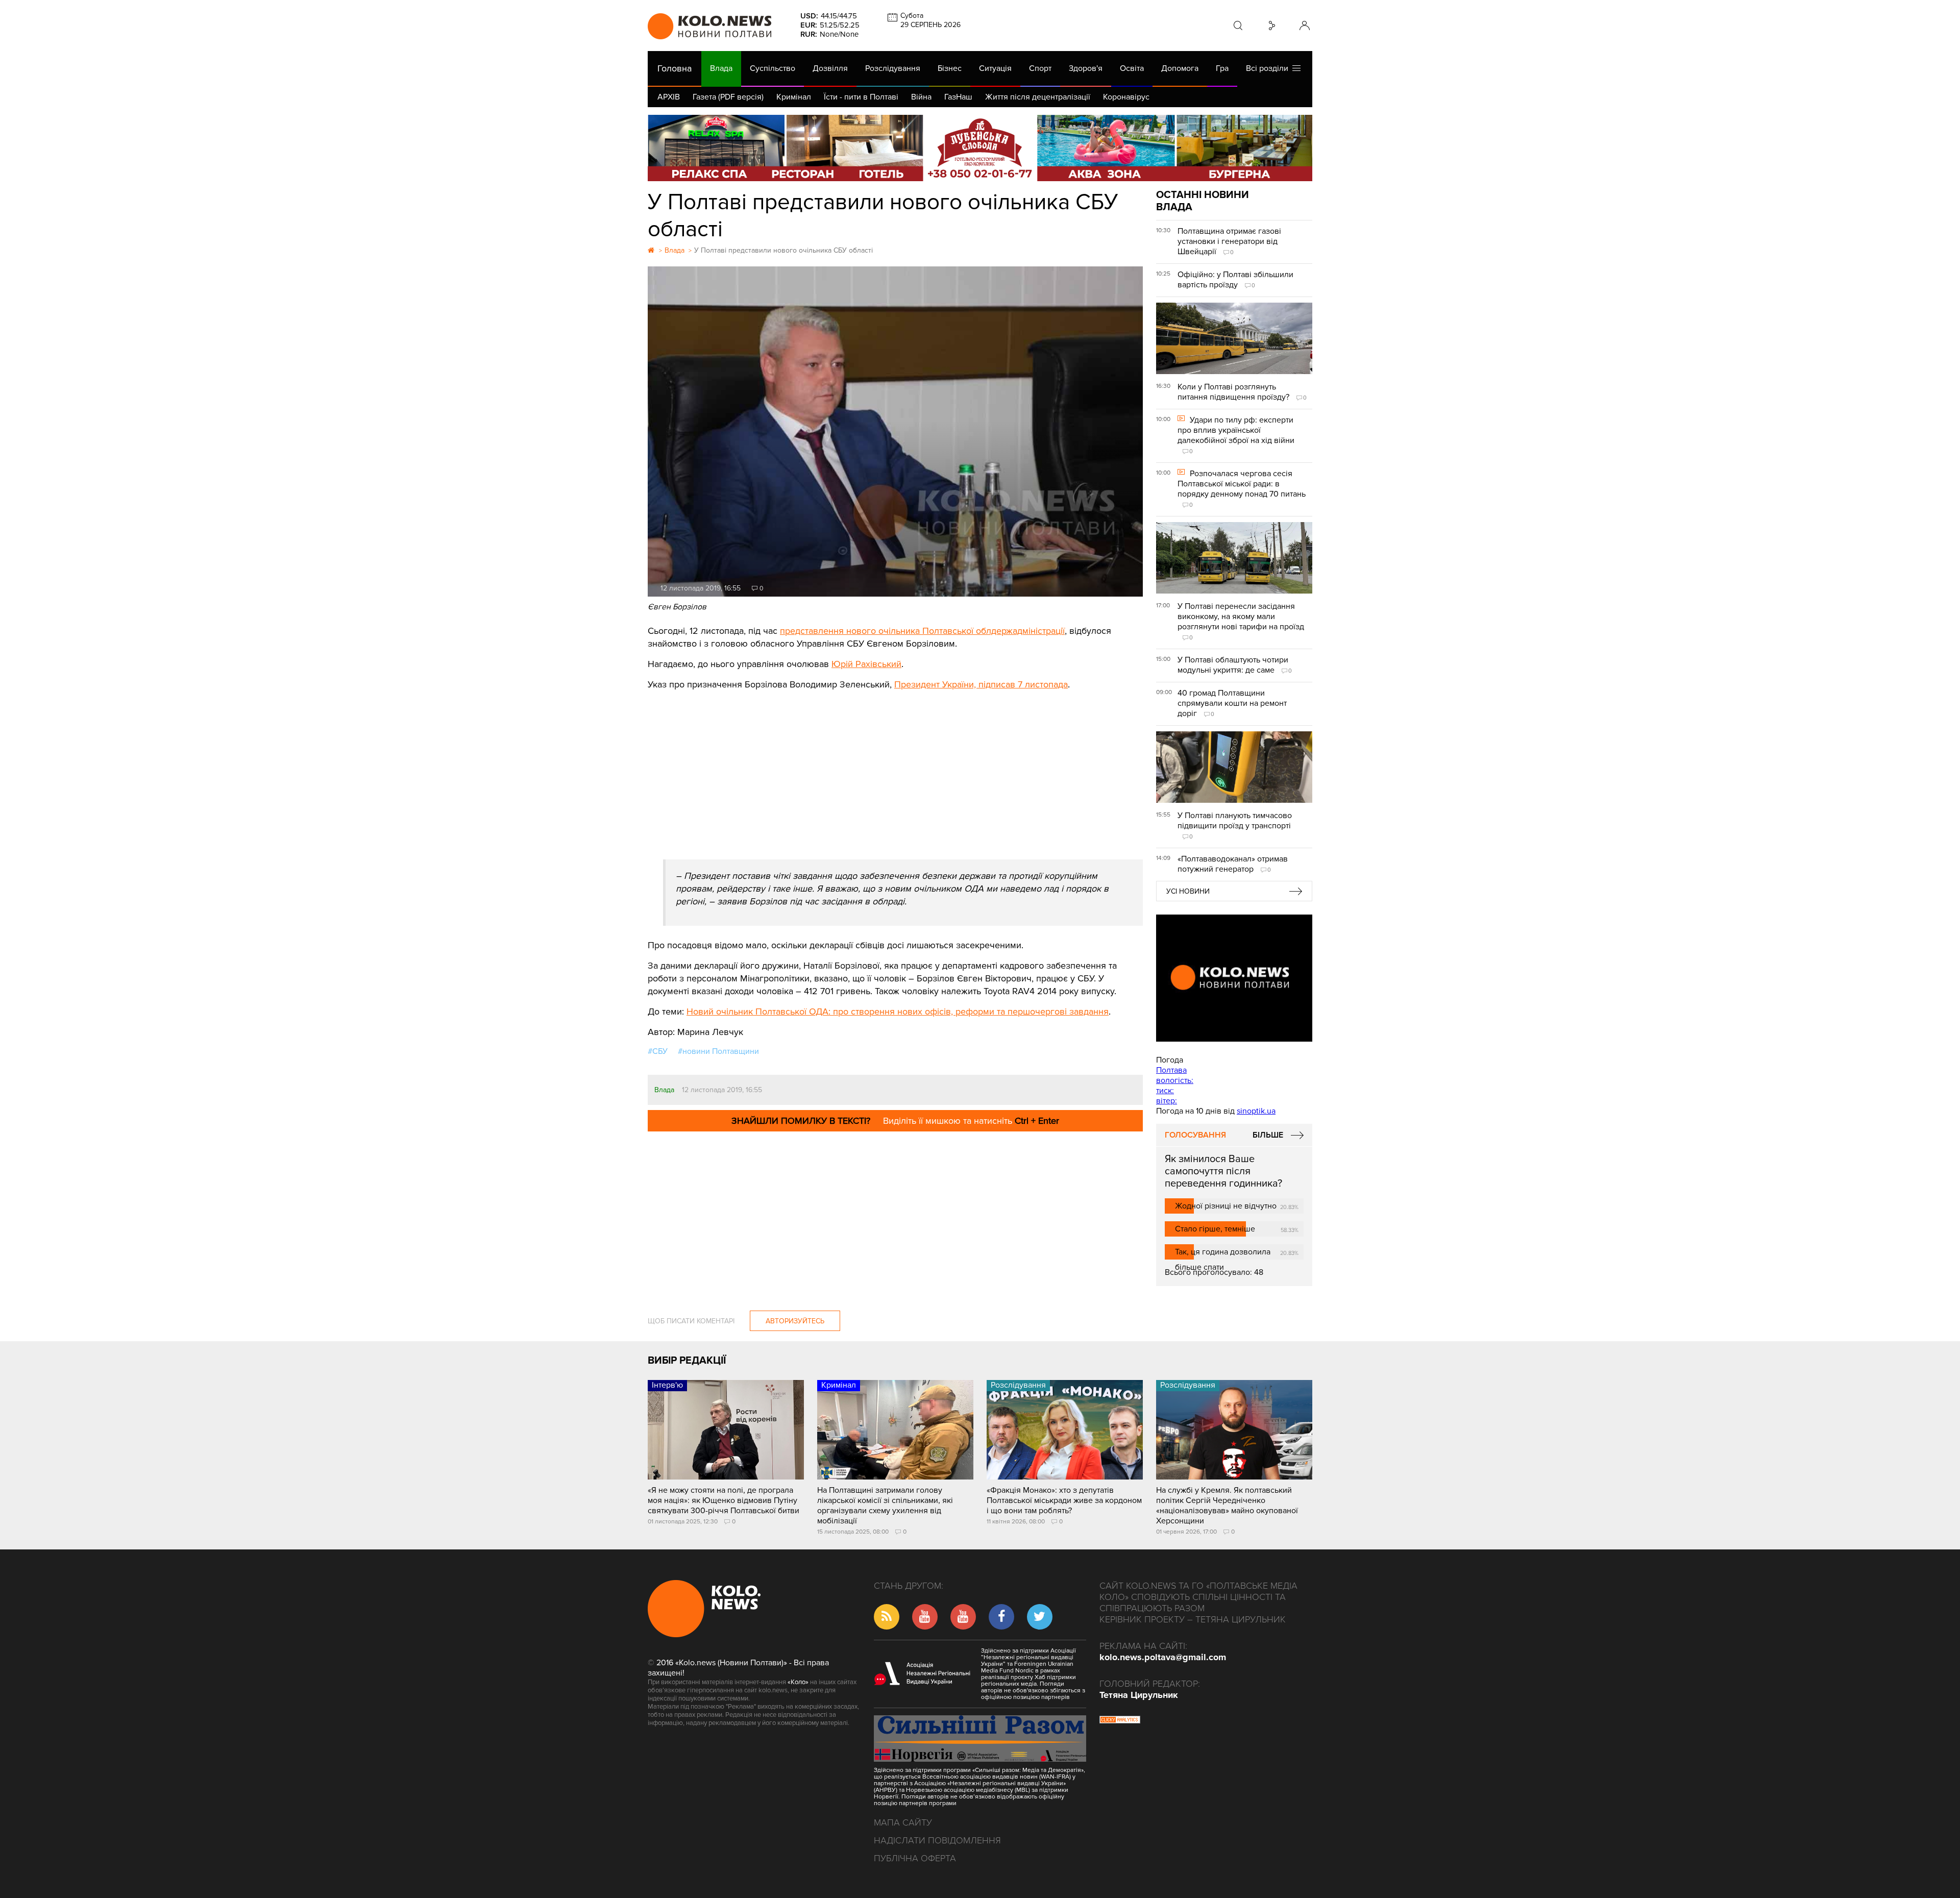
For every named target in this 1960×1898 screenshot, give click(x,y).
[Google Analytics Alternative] (1120, 1721)
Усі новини (1188, 891)
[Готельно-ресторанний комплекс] (980, 148)
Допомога (1180, 68)
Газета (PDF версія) (728, 97)
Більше (1268, 1135)
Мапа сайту (903, 1822)
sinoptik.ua (1256, 1111)
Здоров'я (1086, 68)
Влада (721, 68)
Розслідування (893, 68)
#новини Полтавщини (718, 1051)
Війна (921, 97)
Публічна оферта (915, 1858)
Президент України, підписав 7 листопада (981, 684)
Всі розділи (1269, 68)
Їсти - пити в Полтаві (861, 97)
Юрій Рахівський (866, 664)
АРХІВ (669, 97)
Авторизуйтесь (795, 1321)
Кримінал (794, 97)
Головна (675, 68)
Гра (1222, 68)
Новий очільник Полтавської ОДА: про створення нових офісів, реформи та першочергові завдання (898, 1012)
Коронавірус (1126, 97)
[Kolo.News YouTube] (1234, 978)
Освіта (1132, 68)
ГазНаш (958, 97)
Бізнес (950, 68)
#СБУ (658, 1051)
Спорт (1040, 68)
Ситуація (995, 68)
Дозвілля (830, 68)
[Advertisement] (895, 768)
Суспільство (773, 68)
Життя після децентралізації (1038, 97)
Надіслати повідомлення (937, 1840)
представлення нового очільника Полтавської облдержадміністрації (922, 631)
